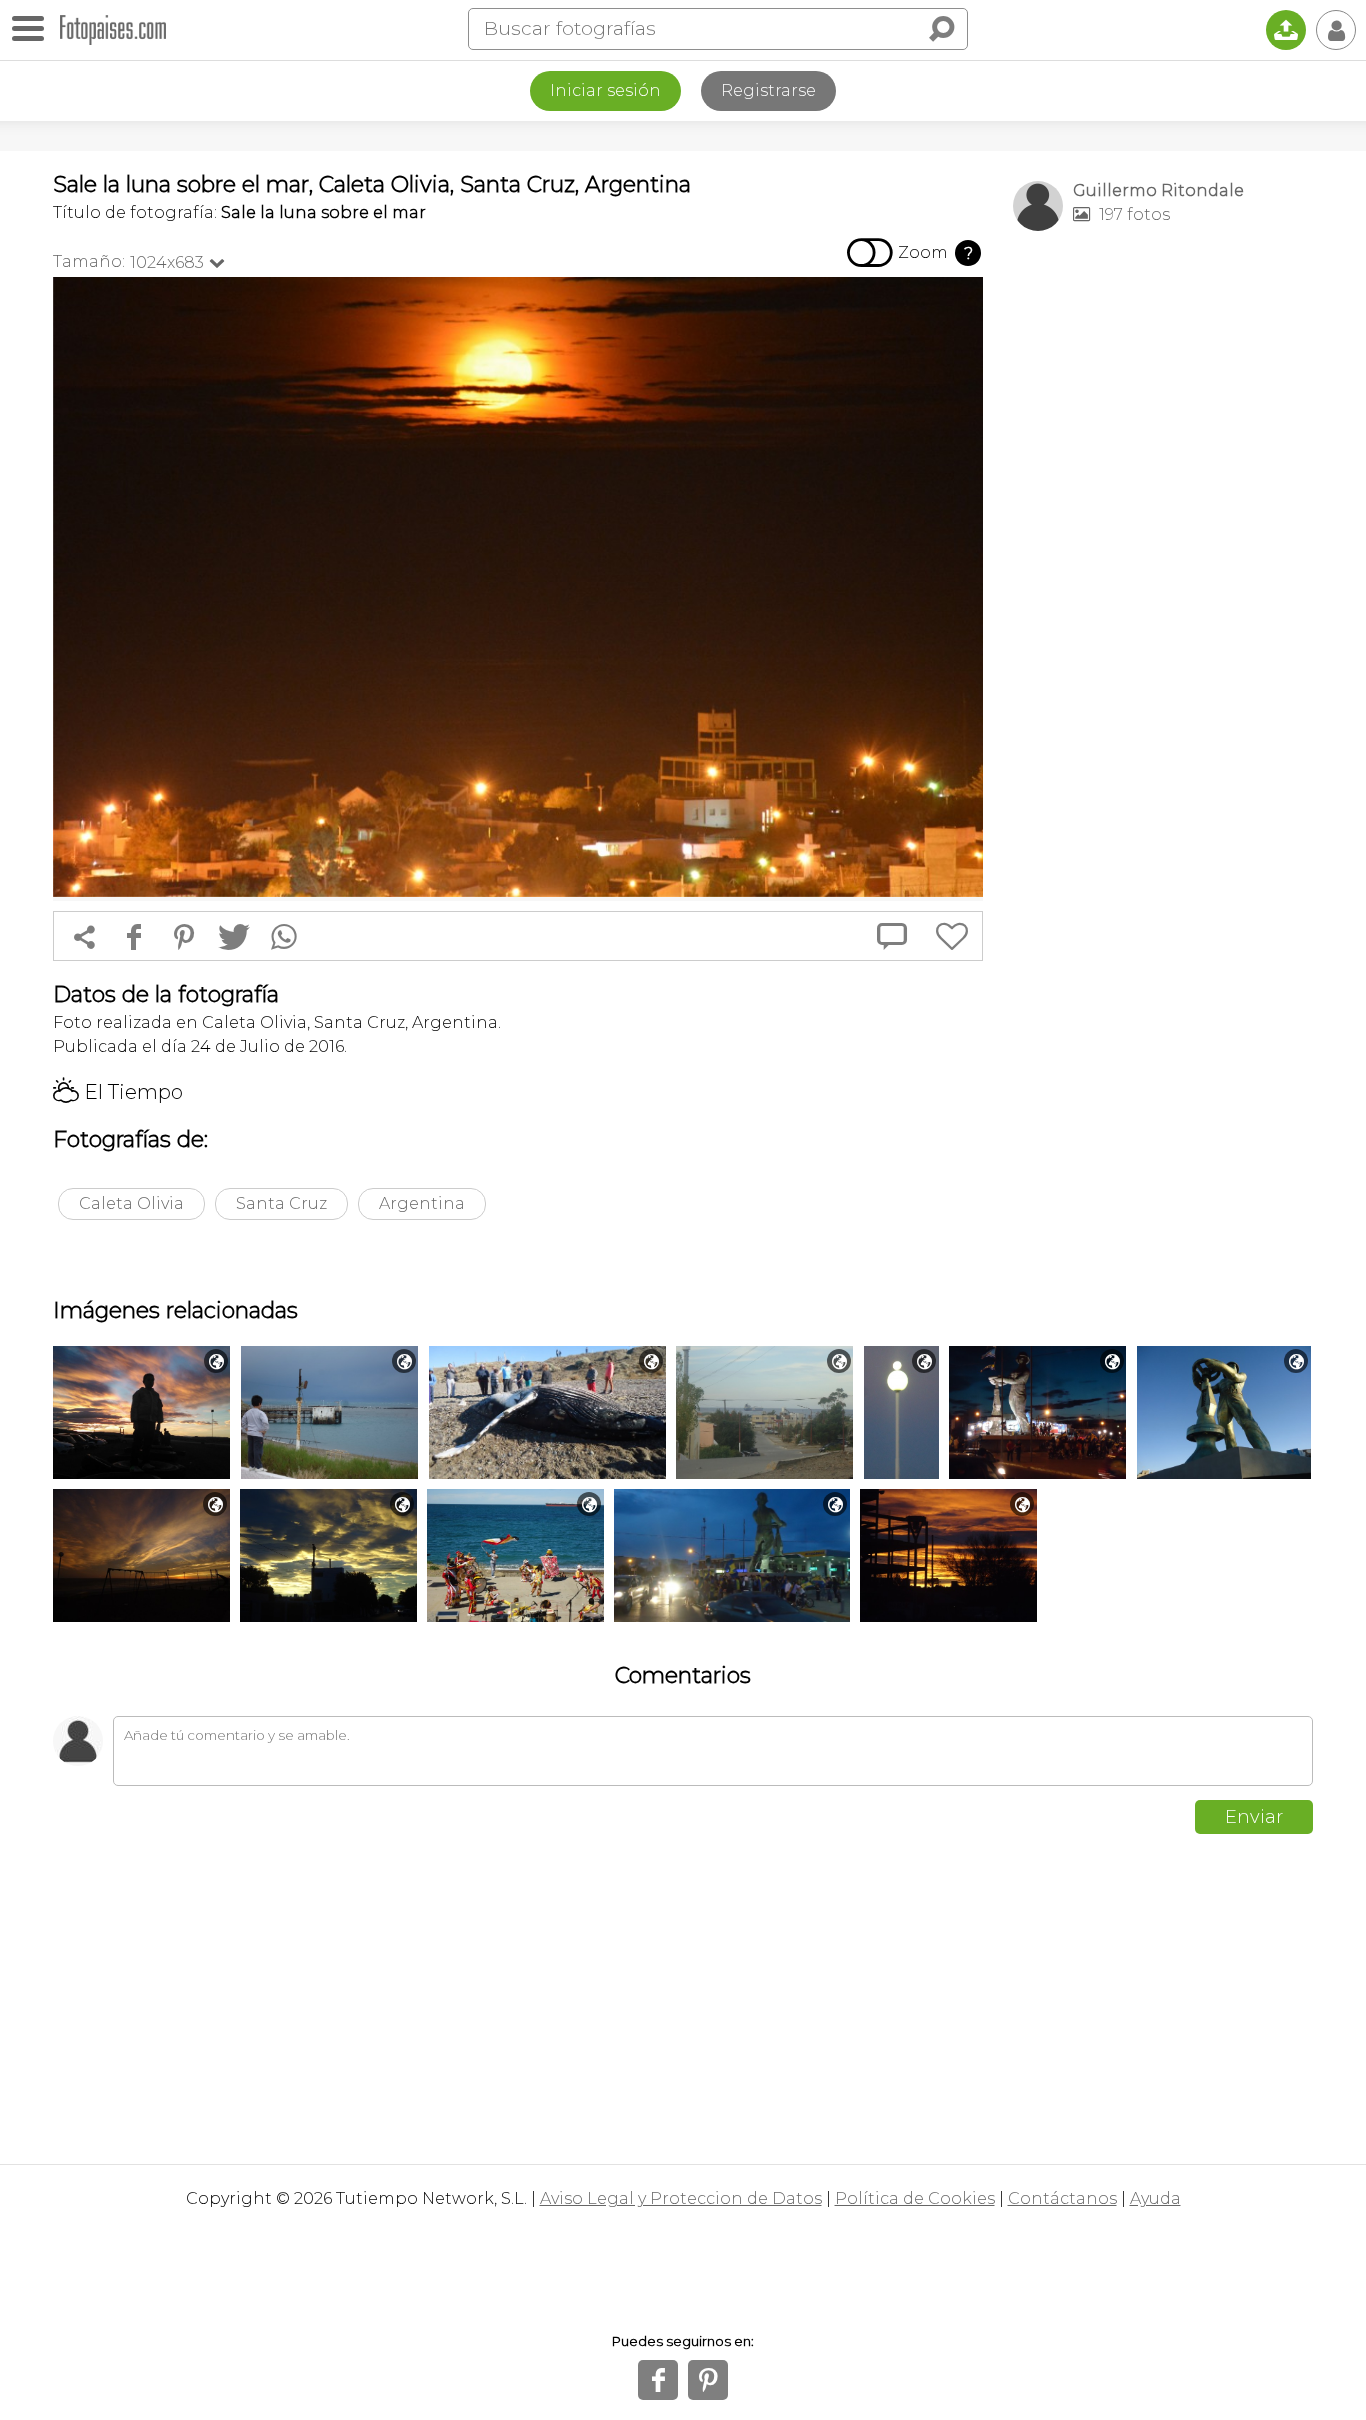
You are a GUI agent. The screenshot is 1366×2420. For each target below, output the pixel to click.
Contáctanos (1062, 2198)
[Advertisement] (1163, 561)
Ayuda (1155, 2198)
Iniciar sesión (605, 90)
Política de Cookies (915, 2198)
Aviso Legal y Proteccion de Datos (681, 2198)
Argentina (422, 1203)
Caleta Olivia (131, 1203)
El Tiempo (118, 1092)
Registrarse (768, 90)
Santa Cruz (281, 1203)
